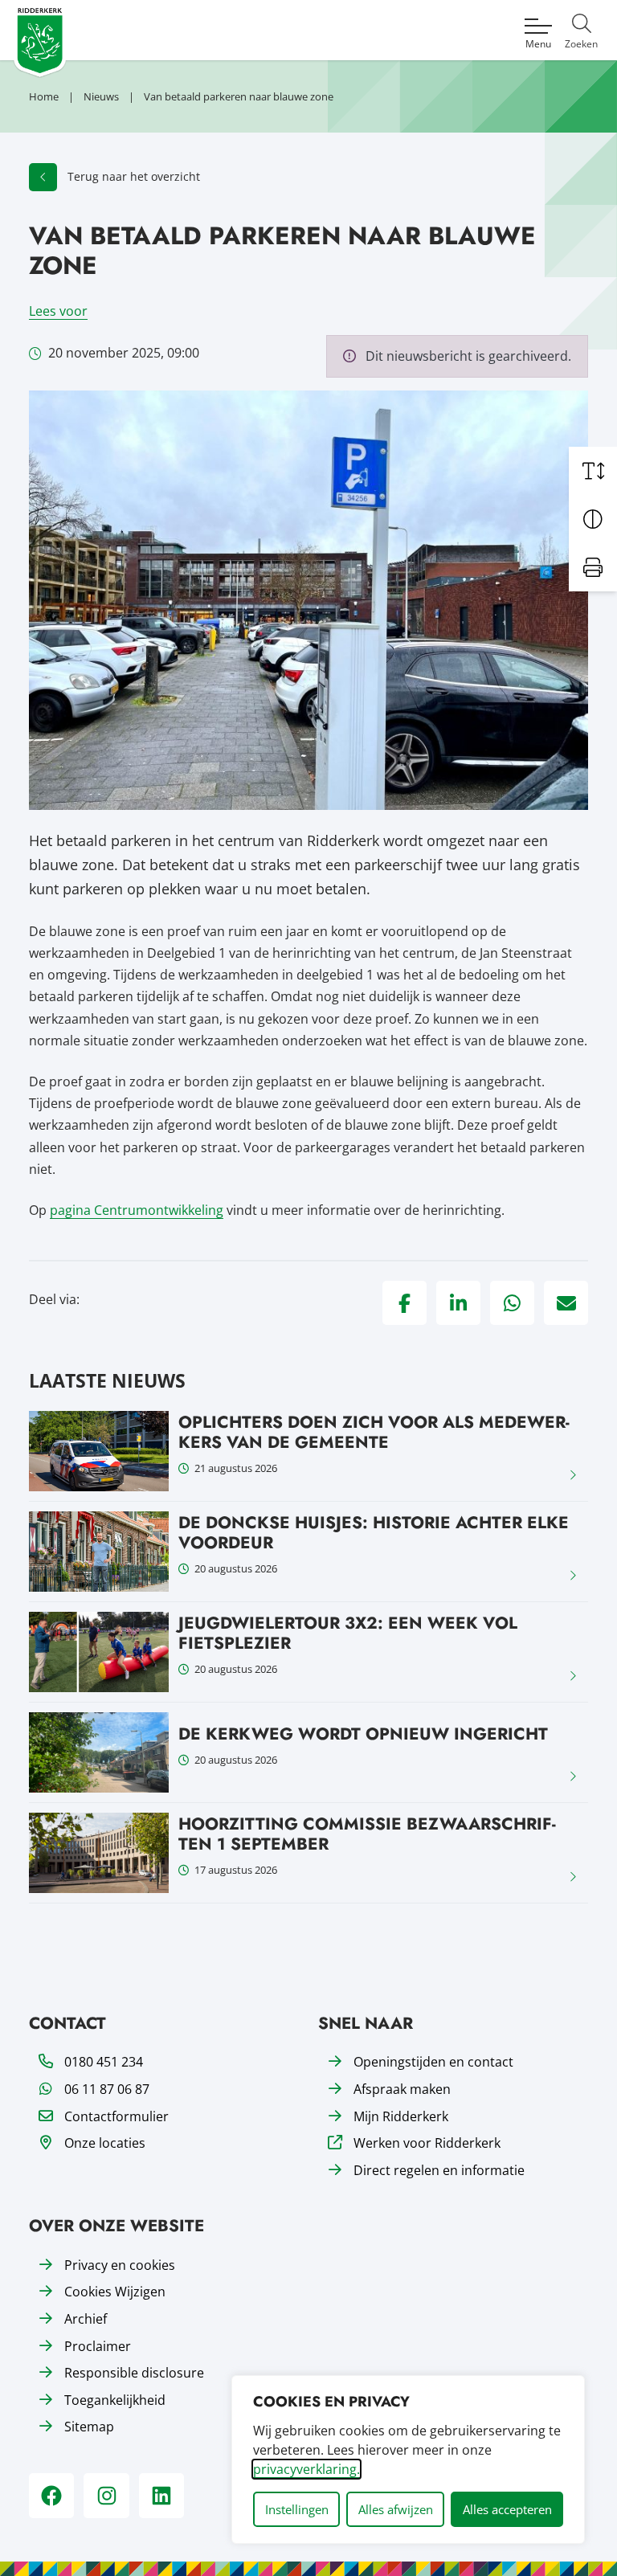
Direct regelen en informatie (439, 2170)
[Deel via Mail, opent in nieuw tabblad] (566, 1303)
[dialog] (408, 2459)
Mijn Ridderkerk (401, 2116)
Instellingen (297, 2509)
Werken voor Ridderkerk (427, 2143)
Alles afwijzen (396, 2509)
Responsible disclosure (134, 2373)
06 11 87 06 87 (107, 2089)
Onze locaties (105, 2143)
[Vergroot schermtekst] (593, 471)
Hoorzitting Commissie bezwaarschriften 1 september (367, 1834)
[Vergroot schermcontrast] (593, 519)
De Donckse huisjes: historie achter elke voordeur (374, 1533)
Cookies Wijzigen (115, 2292)
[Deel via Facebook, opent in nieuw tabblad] (405, 1303)
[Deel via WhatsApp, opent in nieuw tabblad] (512, 1303)
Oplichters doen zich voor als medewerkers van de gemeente (374, 1432)
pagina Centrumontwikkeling (137, 1210)
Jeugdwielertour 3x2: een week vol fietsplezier (348, 1633)
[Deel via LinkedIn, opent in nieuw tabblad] (458, 1303)
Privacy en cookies (120, 2265)
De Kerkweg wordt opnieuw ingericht (363, 1734)
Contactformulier (116, 2116)
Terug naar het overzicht (134, 176)
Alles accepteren (507, 2509)
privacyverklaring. (306, 2469)
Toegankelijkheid (115, 2400)
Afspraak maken (402, 2089)
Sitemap (89, 2427)
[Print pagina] (593, 567)
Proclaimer (98, 2346)
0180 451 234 (104, 2062)
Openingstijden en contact (433, 2062)
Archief (86, 2319)
